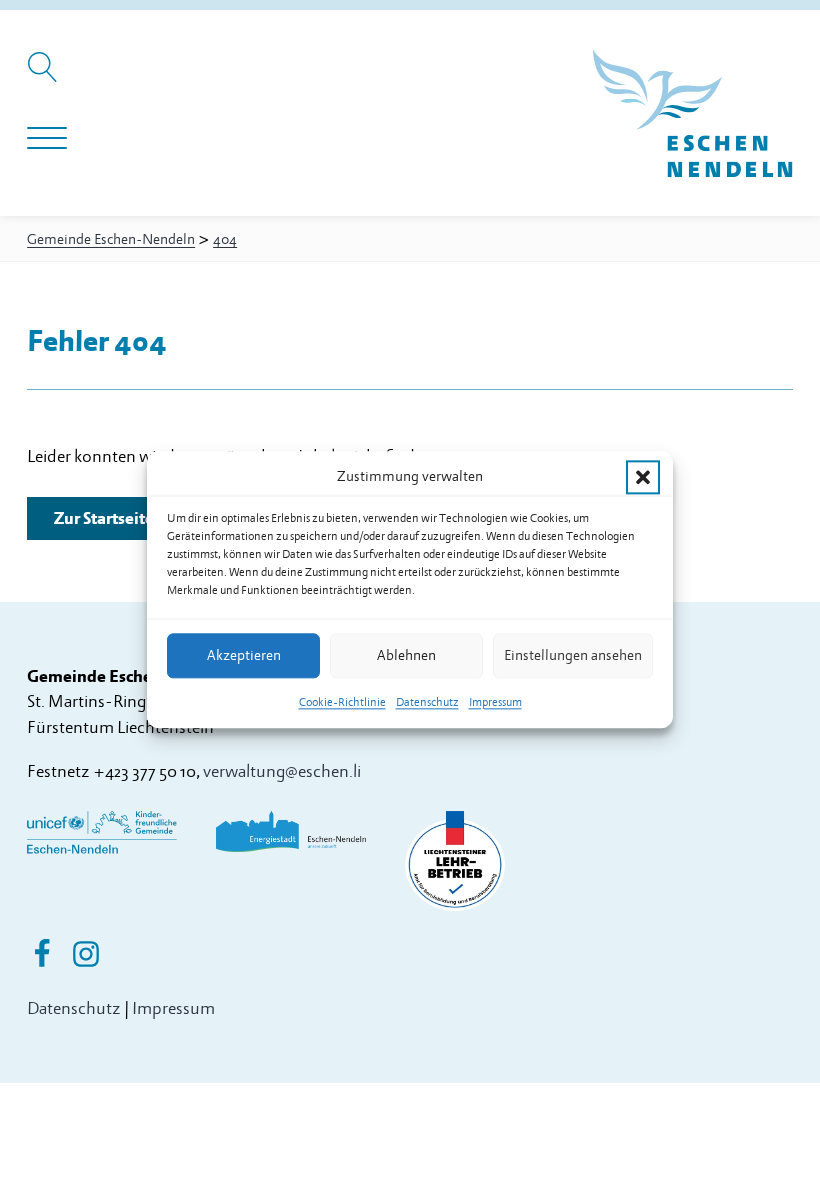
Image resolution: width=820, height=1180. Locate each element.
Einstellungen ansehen (573, 655)
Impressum (495, 702)
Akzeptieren (244, 655)
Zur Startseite (104, 518)
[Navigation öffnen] (47, 139)
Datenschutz (427, 702)
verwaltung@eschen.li (282, 771)
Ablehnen (406, 655)
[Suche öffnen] (45, 77)
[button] (643, 477)
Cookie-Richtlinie (342, 702)
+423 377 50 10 (144, 771)
